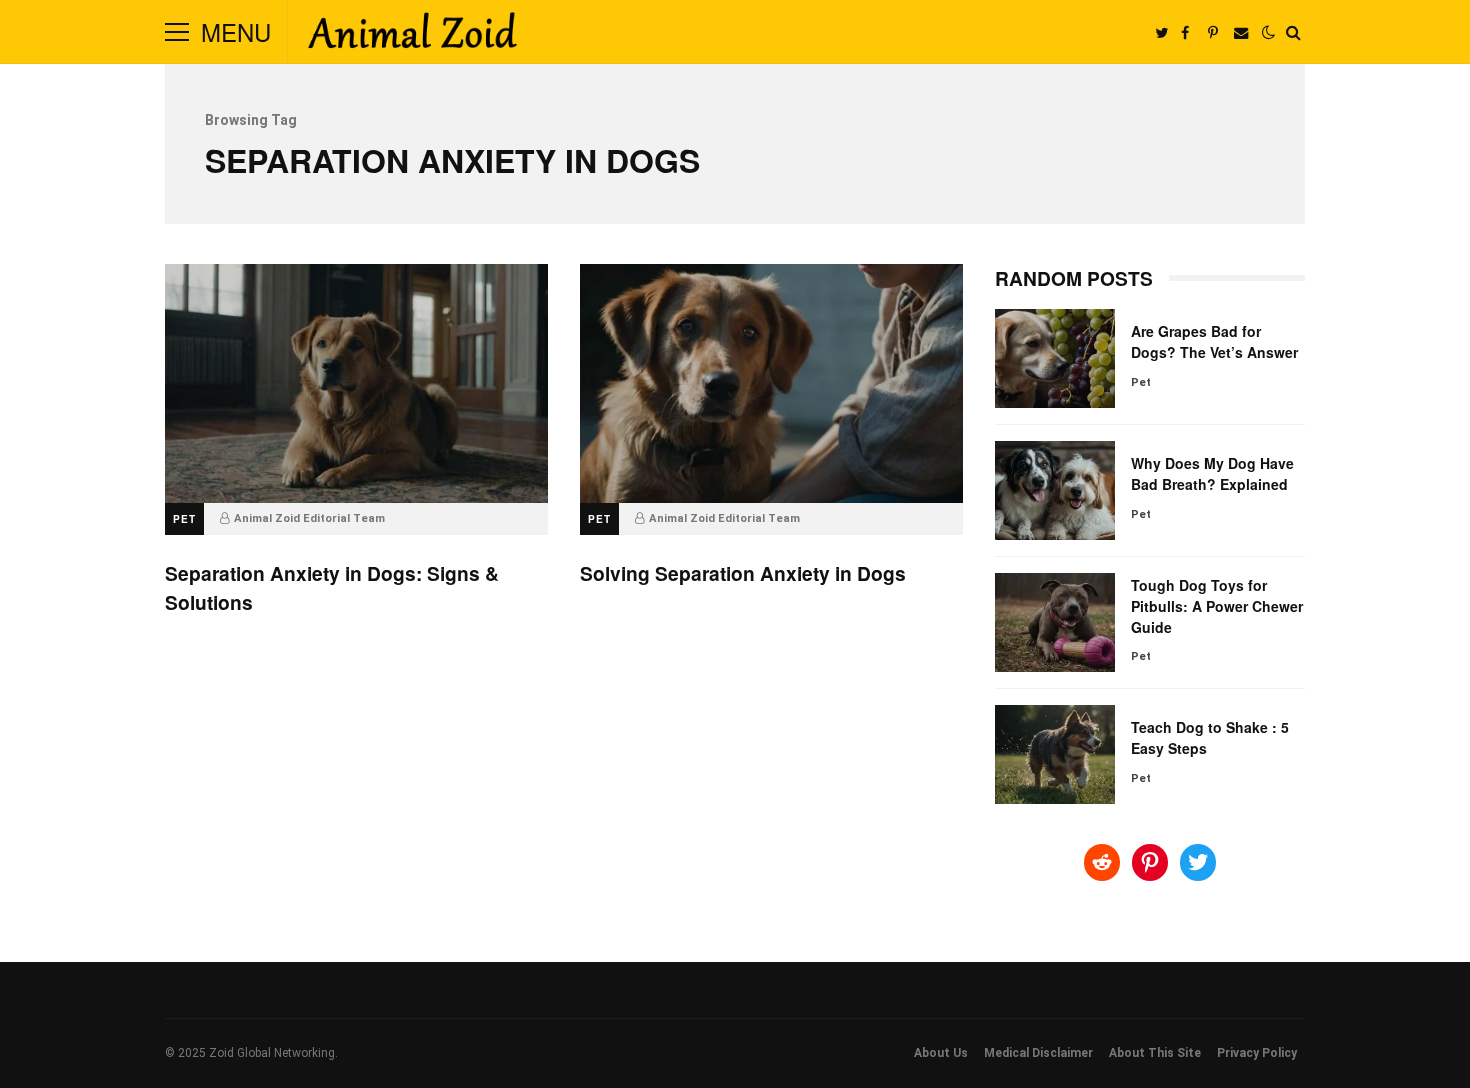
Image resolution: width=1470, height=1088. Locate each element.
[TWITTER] (1161, 32)
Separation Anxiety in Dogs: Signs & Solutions (356, 383)
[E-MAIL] (1241, 32)
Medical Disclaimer (1038, 1053)
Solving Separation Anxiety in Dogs (771, 383)
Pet (184, 519)
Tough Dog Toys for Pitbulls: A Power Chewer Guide (1055, 622)
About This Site (1155, 1053)
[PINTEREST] (1213, 32)
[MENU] (177, 32)
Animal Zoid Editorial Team (309, 518)
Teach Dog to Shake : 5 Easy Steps (1055, 754)
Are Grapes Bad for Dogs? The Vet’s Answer (1055, 358)
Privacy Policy (1257, 1053)
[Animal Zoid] (412, 36)
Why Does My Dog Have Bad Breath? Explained (1055, 490)
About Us (941, 1053)
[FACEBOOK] (1185, 32)
